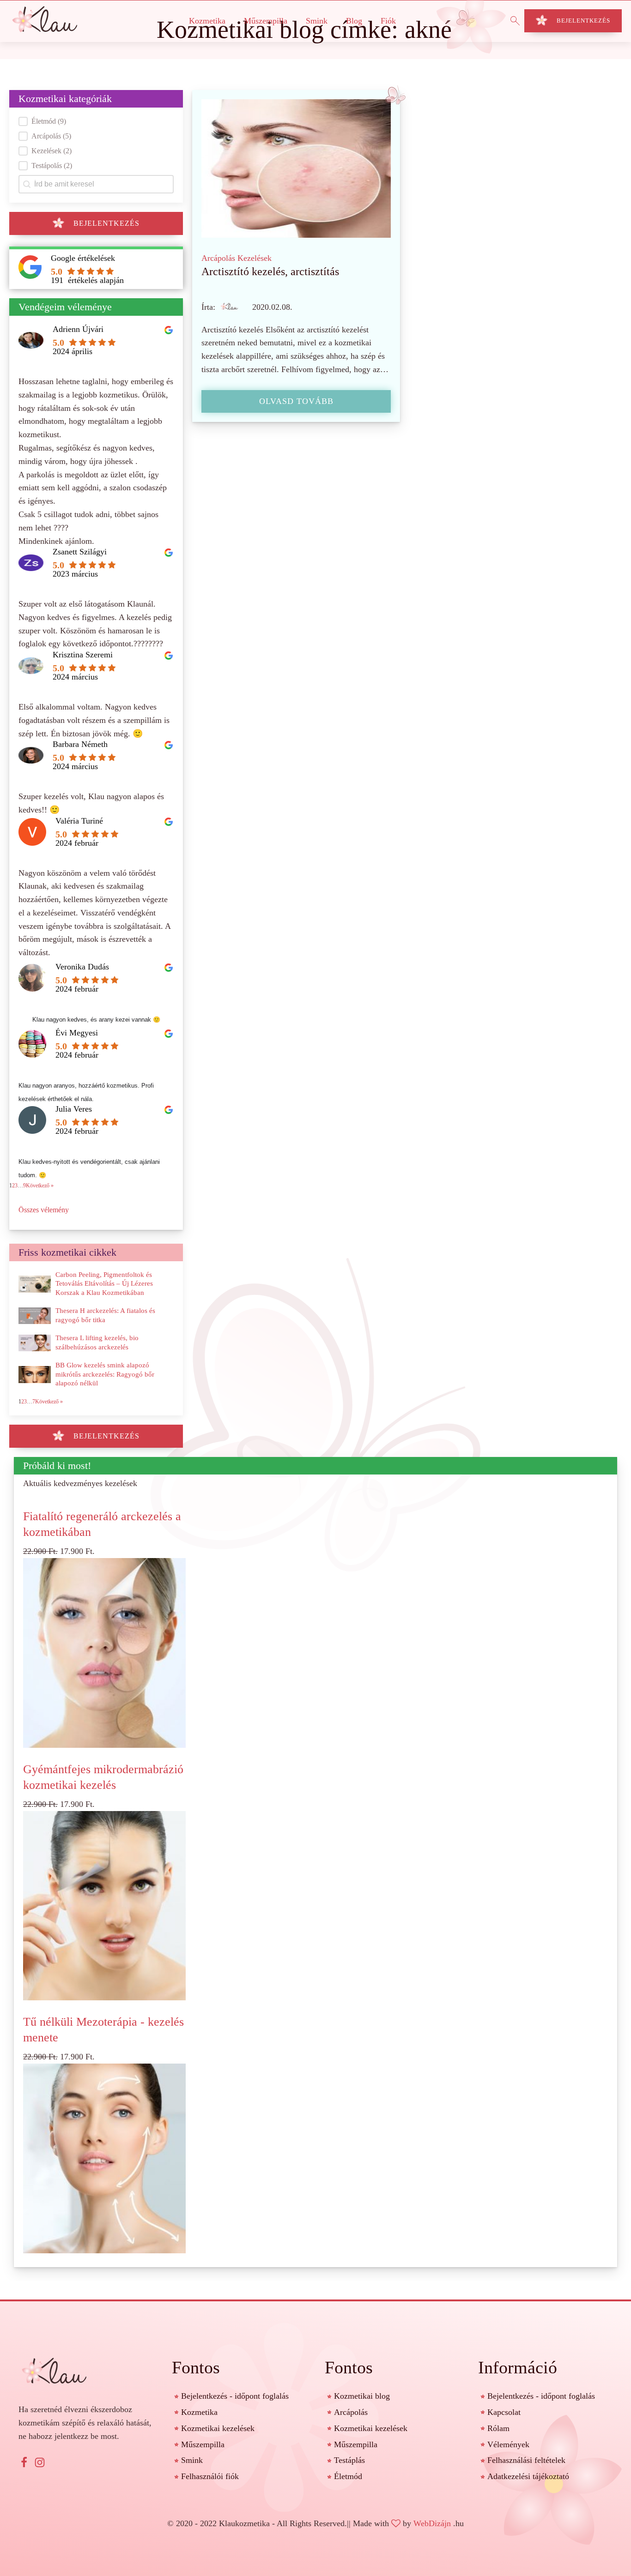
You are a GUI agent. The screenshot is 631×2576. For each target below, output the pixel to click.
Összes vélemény (44, 1210)
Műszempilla (266, 21)
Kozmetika (207, 21)
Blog (354, 21)
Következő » (40, 1186)
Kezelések (255, 258)
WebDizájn (432, 2523)
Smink (317, 21)
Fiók (388, 21)
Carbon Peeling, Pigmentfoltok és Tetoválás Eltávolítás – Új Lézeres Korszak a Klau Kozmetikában (104, 1284)
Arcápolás (218, 258)
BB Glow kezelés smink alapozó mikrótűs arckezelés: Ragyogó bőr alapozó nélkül (105, 1374)
